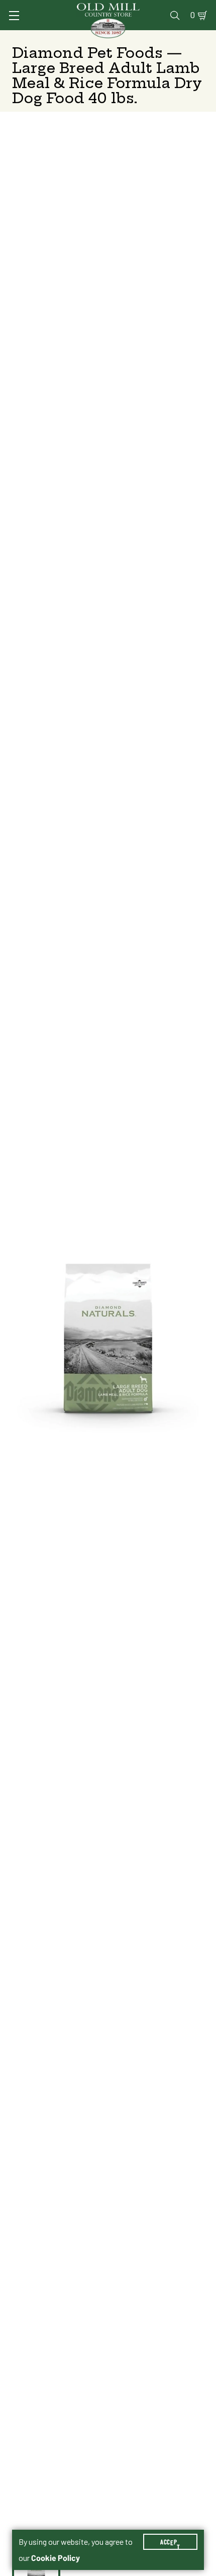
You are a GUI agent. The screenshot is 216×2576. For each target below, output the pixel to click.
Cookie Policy (56, 2558)
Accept (170, 2542)
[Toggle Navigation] (14, 16)
